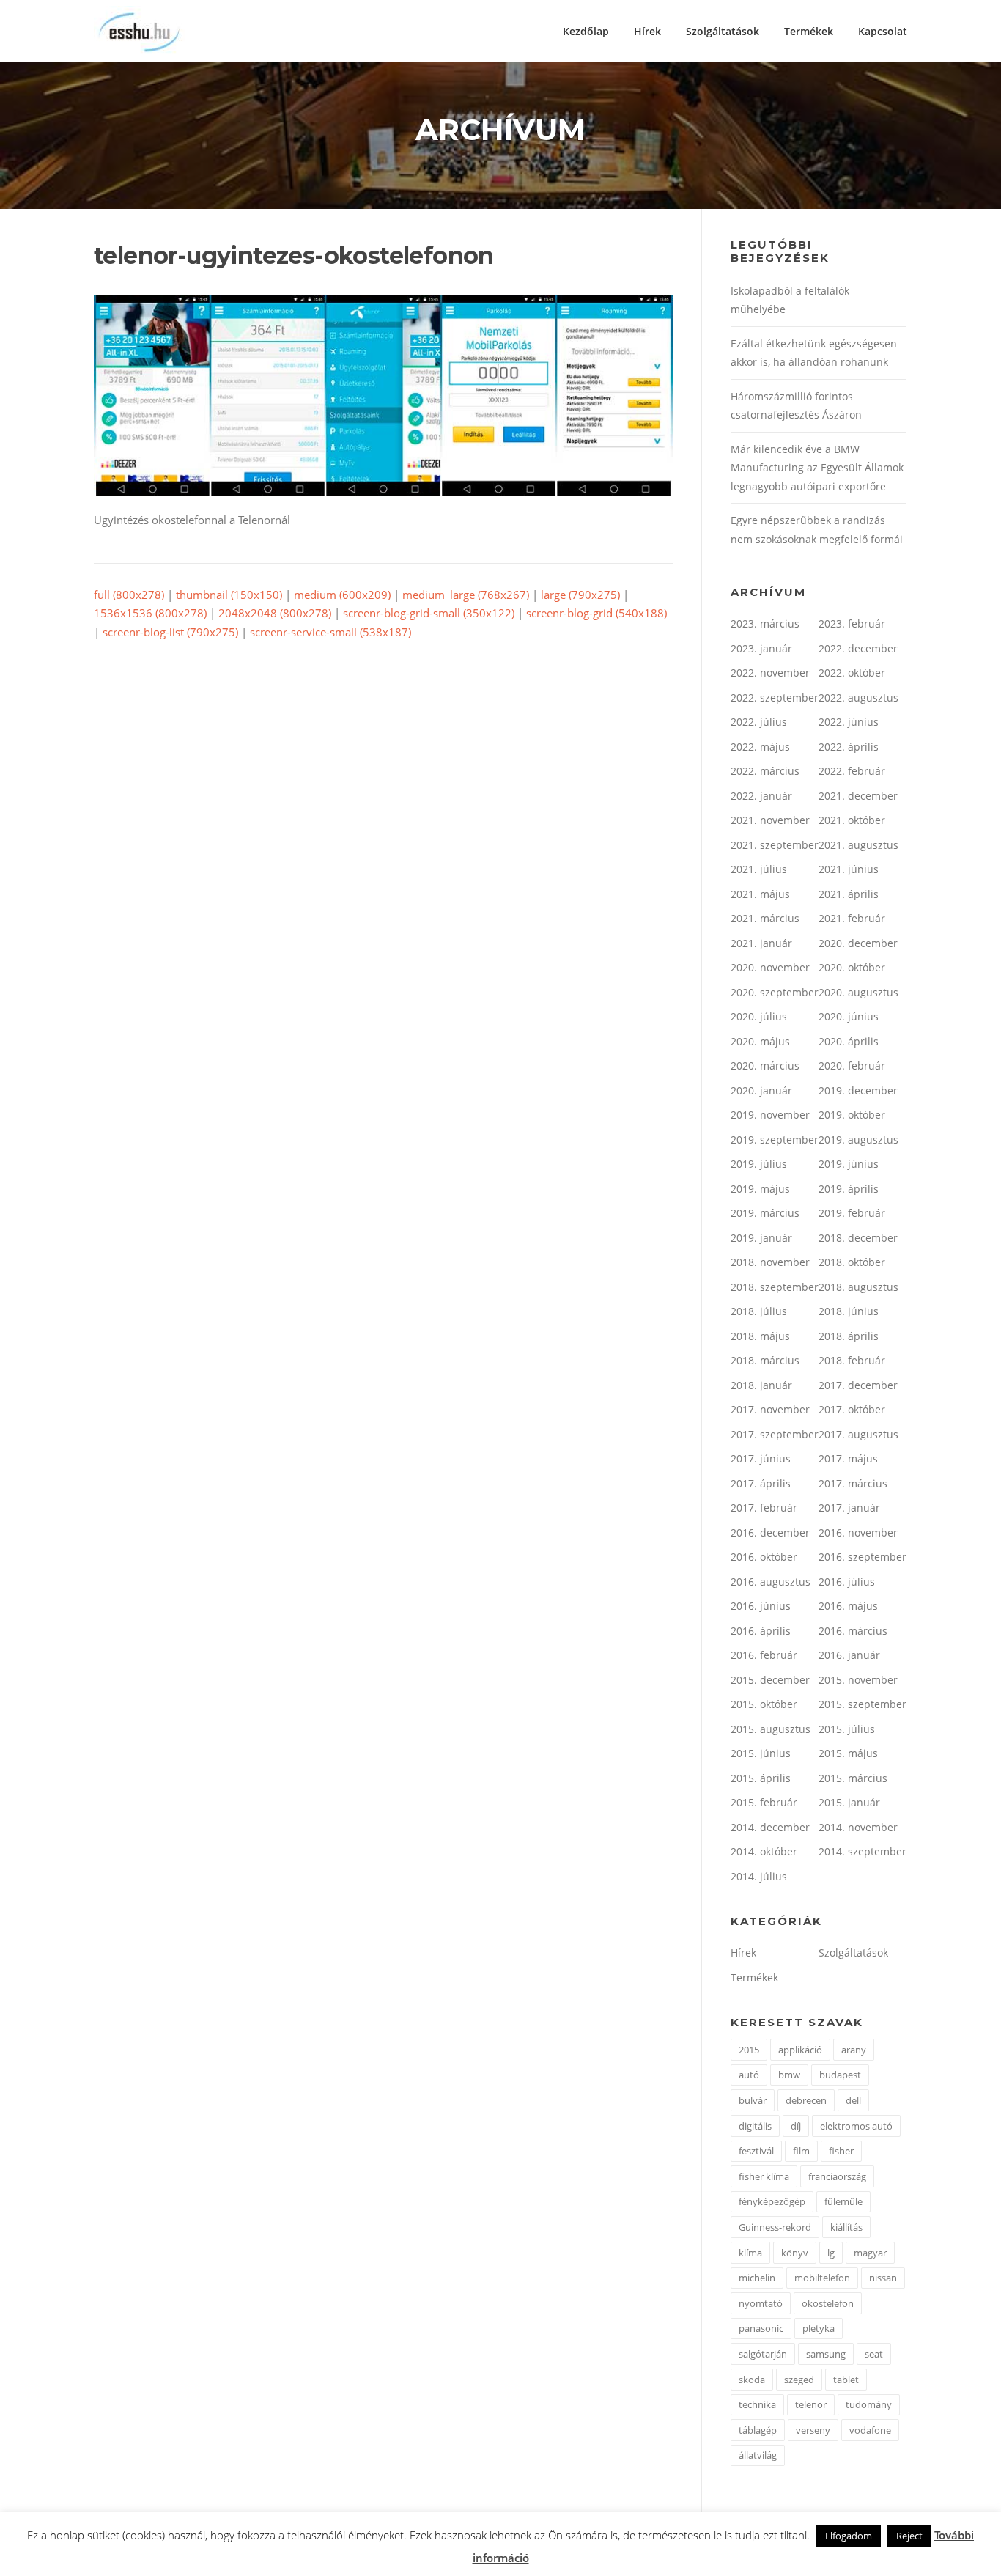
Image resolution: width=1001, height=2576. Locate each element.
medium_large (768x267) (466, 595)
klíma (750, 2253)
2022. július (759, 722)
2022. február (852, 771)
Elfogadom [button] (849, 2536)
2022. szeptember (775, 698)
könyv (795, 2253)
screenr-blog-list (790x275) (170, 632)
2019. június (849, 1164)
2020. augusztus (858, 992)
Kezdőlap (586, 31)
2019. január (761, 1238)
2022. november (770, 673)
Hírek (647, 31)
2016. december (770, 1532)
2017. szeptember (775, 1434)
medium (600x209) (342, 595)
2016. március (853, 1631)
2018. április (849, 1336)
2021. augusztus (858, 845)
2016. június (761, 1606)
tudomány (869, 2404)
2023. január (761, 648)
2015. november (858, 1680)
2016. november (858, 1532)
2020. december (858, 943)
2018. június (849, 1311)
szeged (799, 2380)
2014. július (759, 1876)
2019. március (765, 1213)
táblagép (758, 2430)
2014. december (770, 1827)
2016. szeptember (863, 1557)
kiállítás (846, 2227)
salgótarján (763, 2354)
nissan (883, 2278)
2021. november (770, 820)
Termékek (809, 31)
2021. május (760, 894)
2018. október (852, 1262)
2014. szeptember (863, 1851)
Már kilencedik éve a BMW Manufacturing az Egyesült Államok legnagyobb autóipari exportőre (817, 468)
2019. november (770, 1115)
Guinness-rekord (775, 2227)
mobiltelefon (822, 2278)
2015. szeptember (863, 1704)
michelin (757, 2278)
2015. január (849, 1802)
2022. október (852, 673)
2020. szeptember (775, 992)
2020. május (760, 1041)
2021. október (852, 820)
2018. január (761, 1385)
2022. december (858, 648)
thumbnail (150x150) (229, 595)
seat (874, 2354)
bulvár (753, 2100)
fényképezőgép (772, 2201)
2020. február (852, 1066)
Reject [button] (909, 2536)
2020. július (759, 1016)
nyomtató (761, 2303)
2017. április (761, 1483)
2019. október (852, 1115)
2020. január (761, 1090)
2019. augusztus (858, 1140)
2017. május (848, 1458)
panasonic (761, 2328)
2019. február (852, 1213)
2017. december (858, 1385)
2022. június (849, 722)
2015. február (764, 1802)
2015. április (761, 1778)
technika (757, 2404)
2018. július (759, 1311)
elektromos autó (856, 2126)
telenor (811, 2404)
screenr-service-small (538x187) (330, 632)
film (801, 2151)
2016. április (761, 1631)
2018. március (765, 1360)
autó (749, 2075)
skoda (752, 2380)
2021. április (849, 894)
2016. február (764, 1655)
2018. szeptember (775, 1287)
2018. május (760, 1336)
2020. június (849, 1016)
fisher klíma (764, 2176)
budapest (840, 2075)
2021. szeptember (775, 845)
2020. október (852, 967)
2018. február (852, 1360)
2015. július (847, 1729)
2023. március (765, 623)
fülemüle (843, 2201)
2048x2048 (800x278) (275, 613)
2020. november (770, 967)
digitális (755, 2126)
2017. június (761, 1458)
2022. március (765, 771)
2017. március (853, 1483)
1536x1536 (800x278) (150, 613)
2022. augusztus (858, 698)
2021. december (858, 796)
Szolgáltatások (723, 31)
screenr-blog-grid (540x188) (596, 613)
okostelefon (828, 2303)
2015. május (848, 1753)
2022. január (761, 796)
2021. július (759, 869)
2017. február (764, 1508)
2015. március (853, 1778)
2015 (749, 2050)
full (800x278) (129, 595)
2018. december (858, 1238)
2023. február (852, 623)
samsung (826, 2354)
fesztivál (756, 2151)
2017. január (849, 1508)
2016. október (764, 1557)
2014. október (764, 1851)
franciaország (837, 2176)
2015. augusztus (771, 1729)
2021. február (852, 918)
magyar (870, 2253)
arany (854, 2050)
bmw (789, 2075)
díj (796, 2126)
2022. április (849, 747)
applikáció (800, 2050)
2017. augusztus (858, 1434)
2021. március (765, 918)
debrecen (806, 2100)
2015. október (764, 1704)
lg (831, 2253)
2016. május (848, 1606)
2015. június (761, 1753)
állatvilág (758, 2455)
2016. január (849, 1655)
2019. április (849, 1189)
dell (853, 2100)
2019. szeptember (775, 1140)
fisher (841, 2151)
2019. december (858, 1090)
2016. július (847, 1582)
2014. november (858, 1827)
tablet (846, 2380)
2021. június (849, 869)
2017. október (852, 1409)
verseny (813, 2430)
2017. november (770, 1409)
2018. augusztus (858, 1287)
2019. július (759, 1164)
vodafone (870, 2430)
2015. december (770, 1680)
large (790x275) (580, 595)
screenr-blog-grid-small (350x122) (429, 613)
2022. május (760, 747)
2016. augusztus (771, 1582)
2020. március (765, 1066)
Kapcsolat (883, 31)
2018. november (770, 1262)
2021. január (761, 943)
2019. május (760, 1189)
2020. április (849, 1041)
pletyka (819, 2328)
